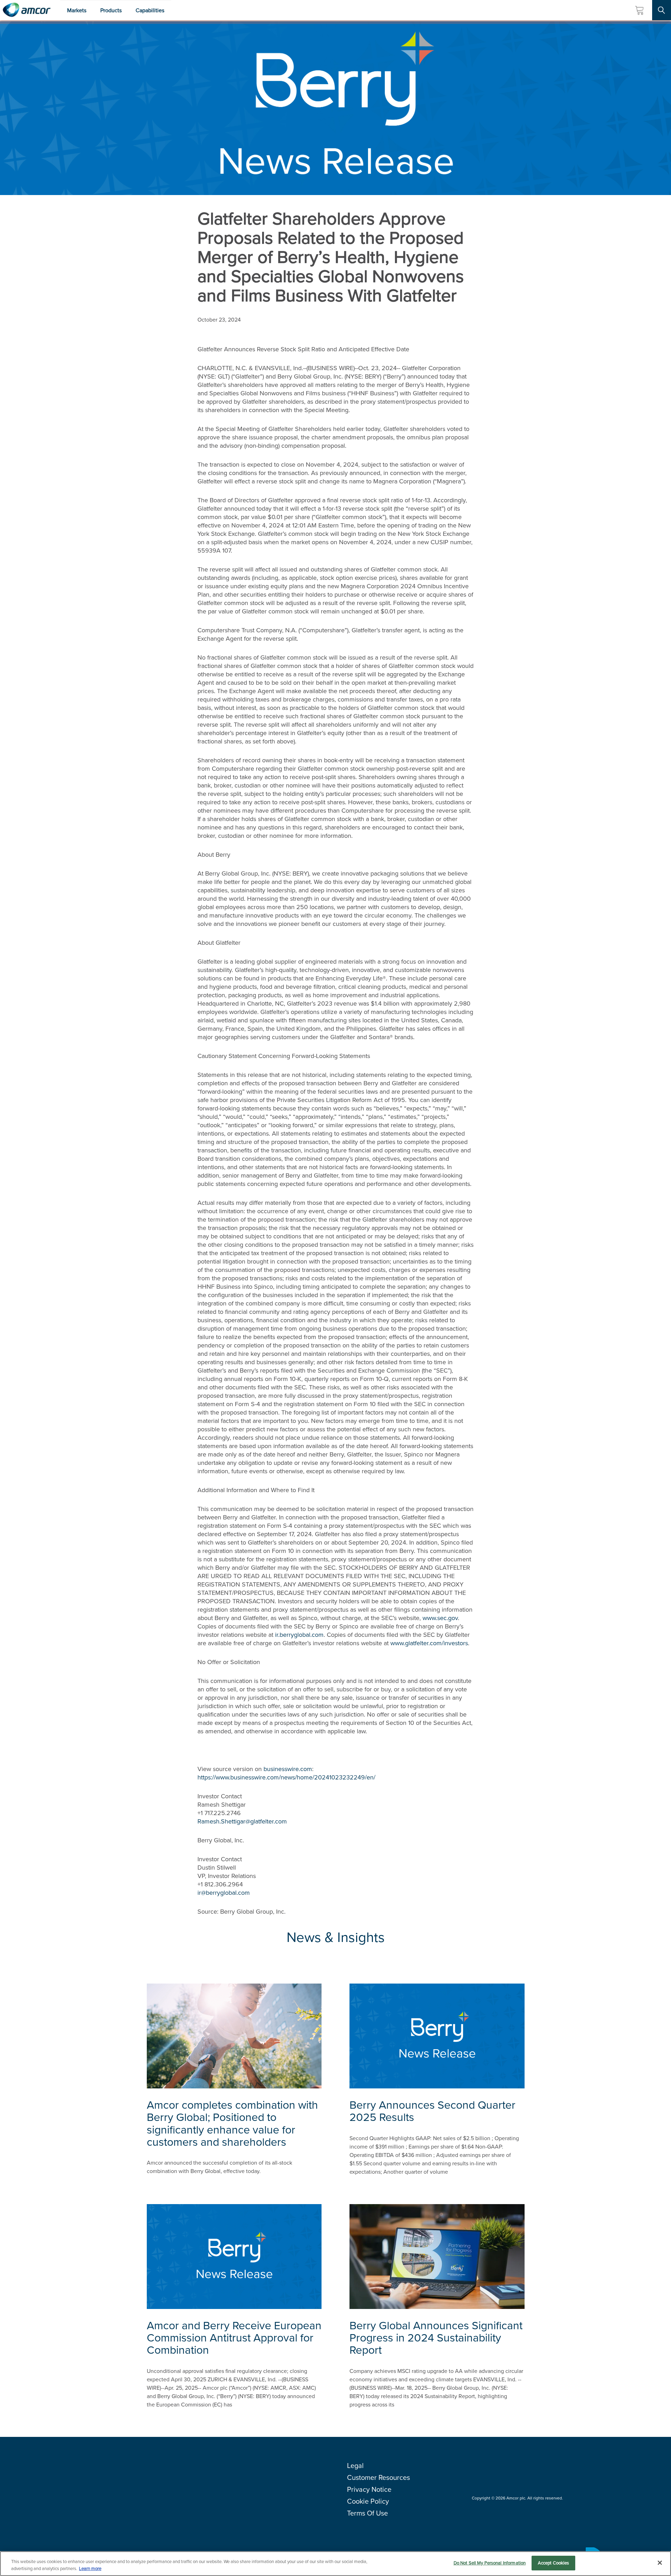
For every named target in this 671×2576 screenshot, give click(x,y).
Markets (77, 10)
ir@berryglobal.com (224, 1893)
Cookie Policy (368, 2501)
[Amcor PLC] (27, 10)
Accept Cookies (554, 2563)
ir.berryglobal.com (299, 1635)
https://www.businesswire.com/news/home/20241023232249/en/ (286, 1777)
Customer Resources (378, 2477)
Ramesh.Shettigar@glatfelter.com (242, 1821)
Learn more (90, 2568)
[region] (335, 2564)
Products (111, 10)
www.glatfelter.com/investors (429, 1643)
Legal (355, 2466)
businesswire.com (288, 1769)
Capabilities (150, 10)
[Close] (660, 2563)
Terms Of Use (367, 2513)
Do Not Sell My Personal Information (490, 2563)
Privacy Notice (369, 2489)
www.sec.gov (440, 1618)
